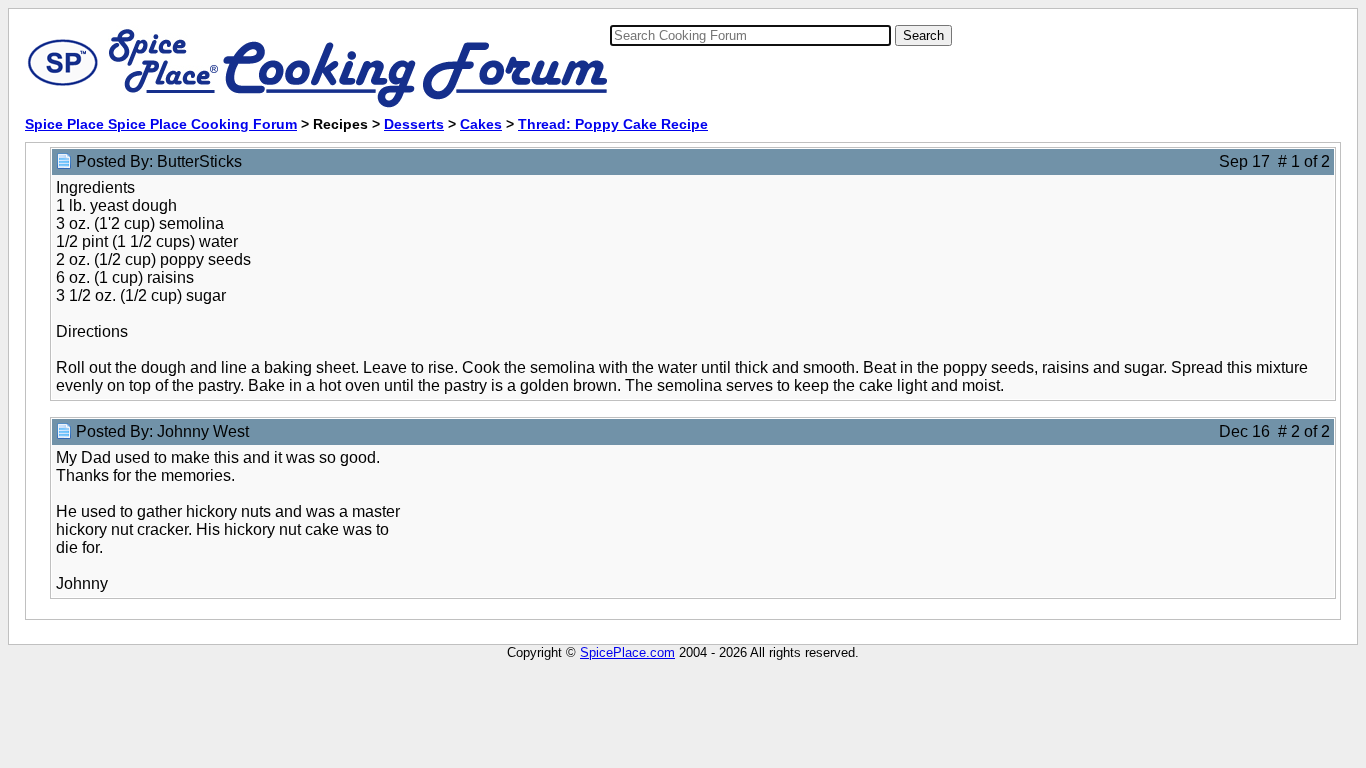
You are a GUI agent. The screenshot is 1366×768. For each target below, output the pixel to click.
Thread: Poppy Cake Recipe (613, 124)
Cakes (481, 124)
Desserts (414, 124)
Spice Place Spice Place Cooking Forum (161, 124)
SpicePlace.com (627, 652)
